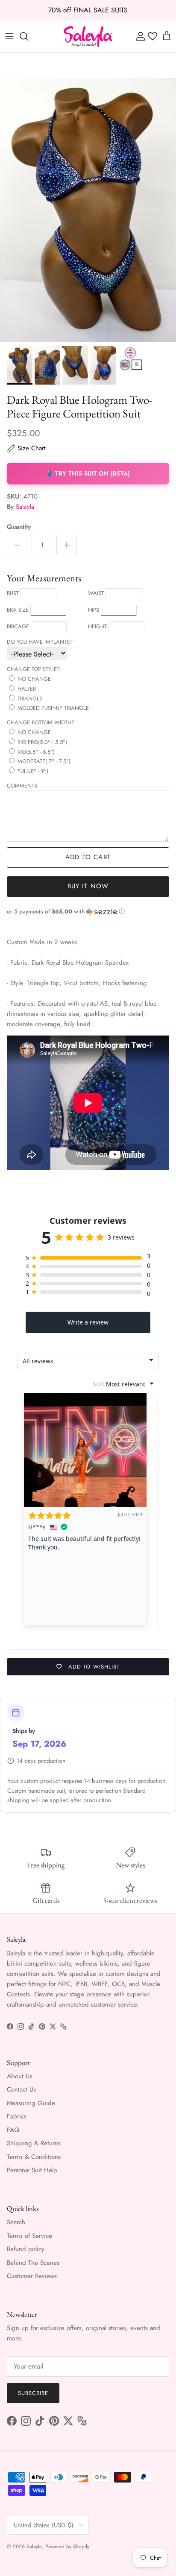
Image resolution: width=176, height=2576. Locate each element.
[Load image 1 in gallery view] (88, 210)
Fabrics (17, 2116)
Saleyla (25, 507)
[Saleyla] (88, 36)
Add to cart (88, 857)
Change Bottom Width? (41, 722)
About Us (19, 2076)
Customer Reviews (32, 2276)
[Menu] (9, 36)
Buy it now (88, 886)
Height (97, 626)
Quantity (19, 527)
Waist (96, 593)
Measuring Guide (31, 2103)
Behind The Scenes (33, 2263)
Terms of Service (29, 2236)
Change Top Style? (33, 669)
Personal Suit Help (32, 2170)
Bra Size (18, 610)
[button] (88, 912)
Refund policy (26, 2249)
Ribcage (18, 626)
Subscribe (33, 2393)
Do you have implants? (40, 642)
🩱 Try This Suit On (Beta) (88, 473)
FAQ (13, 2130)
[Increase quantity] (67, 545)
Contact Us (21, 2089)
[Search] (28, 36)
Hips (94, 610)
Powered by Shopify (67, 2547)
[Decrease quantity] (17, 545)
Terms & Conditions (34, 2157)
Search (16, 2222)
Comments (22, 786)
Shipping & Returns (34, 2143)
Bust (13, 593)
